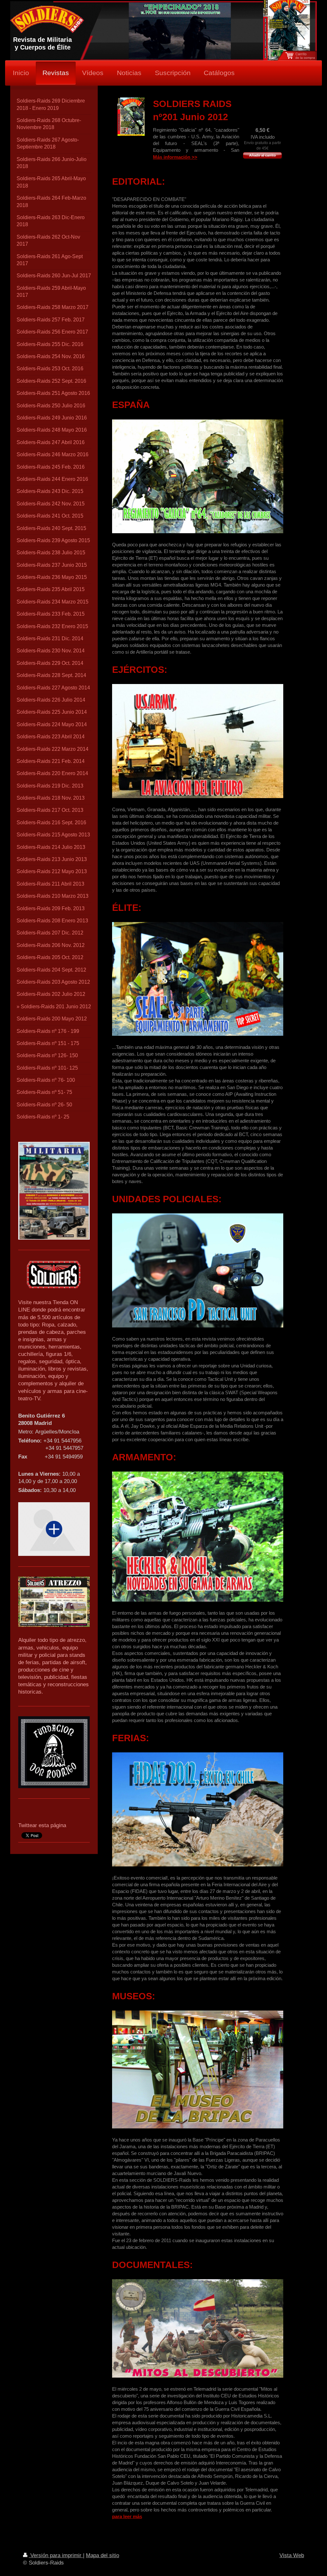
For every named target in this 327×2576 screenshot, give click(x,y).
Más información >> (175, 157)
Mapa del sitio (103, 2555)
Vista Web (292, 2555)
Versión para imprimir (56, 2555)
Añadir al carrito (262, 155)
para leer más (127, 2516)
